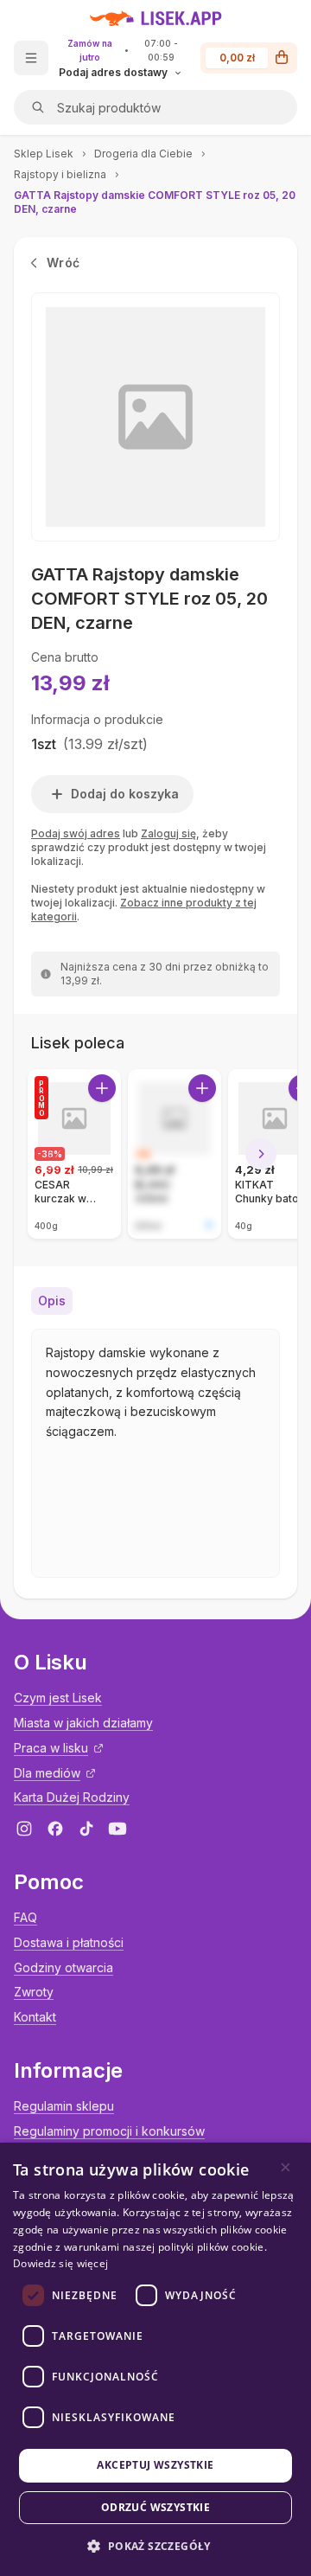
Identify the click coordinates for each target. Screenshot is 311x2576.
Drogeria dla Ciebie (143, 154)
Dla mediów (47, 1773)
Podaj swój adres (76, 833)
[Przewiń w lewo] (50, 1154)
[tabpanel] (155, 1453)
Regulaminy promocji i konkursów (109, 2131)
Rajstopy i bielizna (60, 174)
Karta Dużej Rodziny (72, 1797)
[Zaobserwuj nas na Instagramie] (24, 1829)
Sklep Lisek (44, 154)
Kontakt (35, 2017)
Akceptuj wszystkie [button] (155, 2465)
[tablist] (155, 1301)
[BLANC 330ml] (175, 1154)
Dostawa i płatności (69, 1942)
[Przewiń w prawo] (261, 1154)
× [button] (286, 2167)
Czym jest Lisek (58, 1698)
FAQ (25, 1917)
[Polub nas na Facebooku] (55, 1829)
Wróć (63, 263)
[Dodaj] (102, 1088)
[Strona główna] (156, 18)
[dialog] (155, 2359)
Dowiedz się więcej (60, 2263)
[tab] (52, 1301)
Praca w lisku (51, 1748)
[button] (155, 2546)
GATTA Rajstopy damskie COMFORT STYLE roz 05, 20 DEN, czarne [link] (155, 202)
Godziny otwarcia (63, 1967)
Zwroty (34, 1992)
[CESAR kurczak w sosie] (74, 1154)
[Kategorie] (31, 58)
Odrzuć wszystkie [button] (155, 2507)
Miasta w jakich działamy (83, 1723)
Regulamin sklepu (64, 2106)
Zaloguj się (168, 833)
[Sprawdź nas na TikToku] (86, 1829)
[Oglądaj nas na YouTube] (117, 1829)
